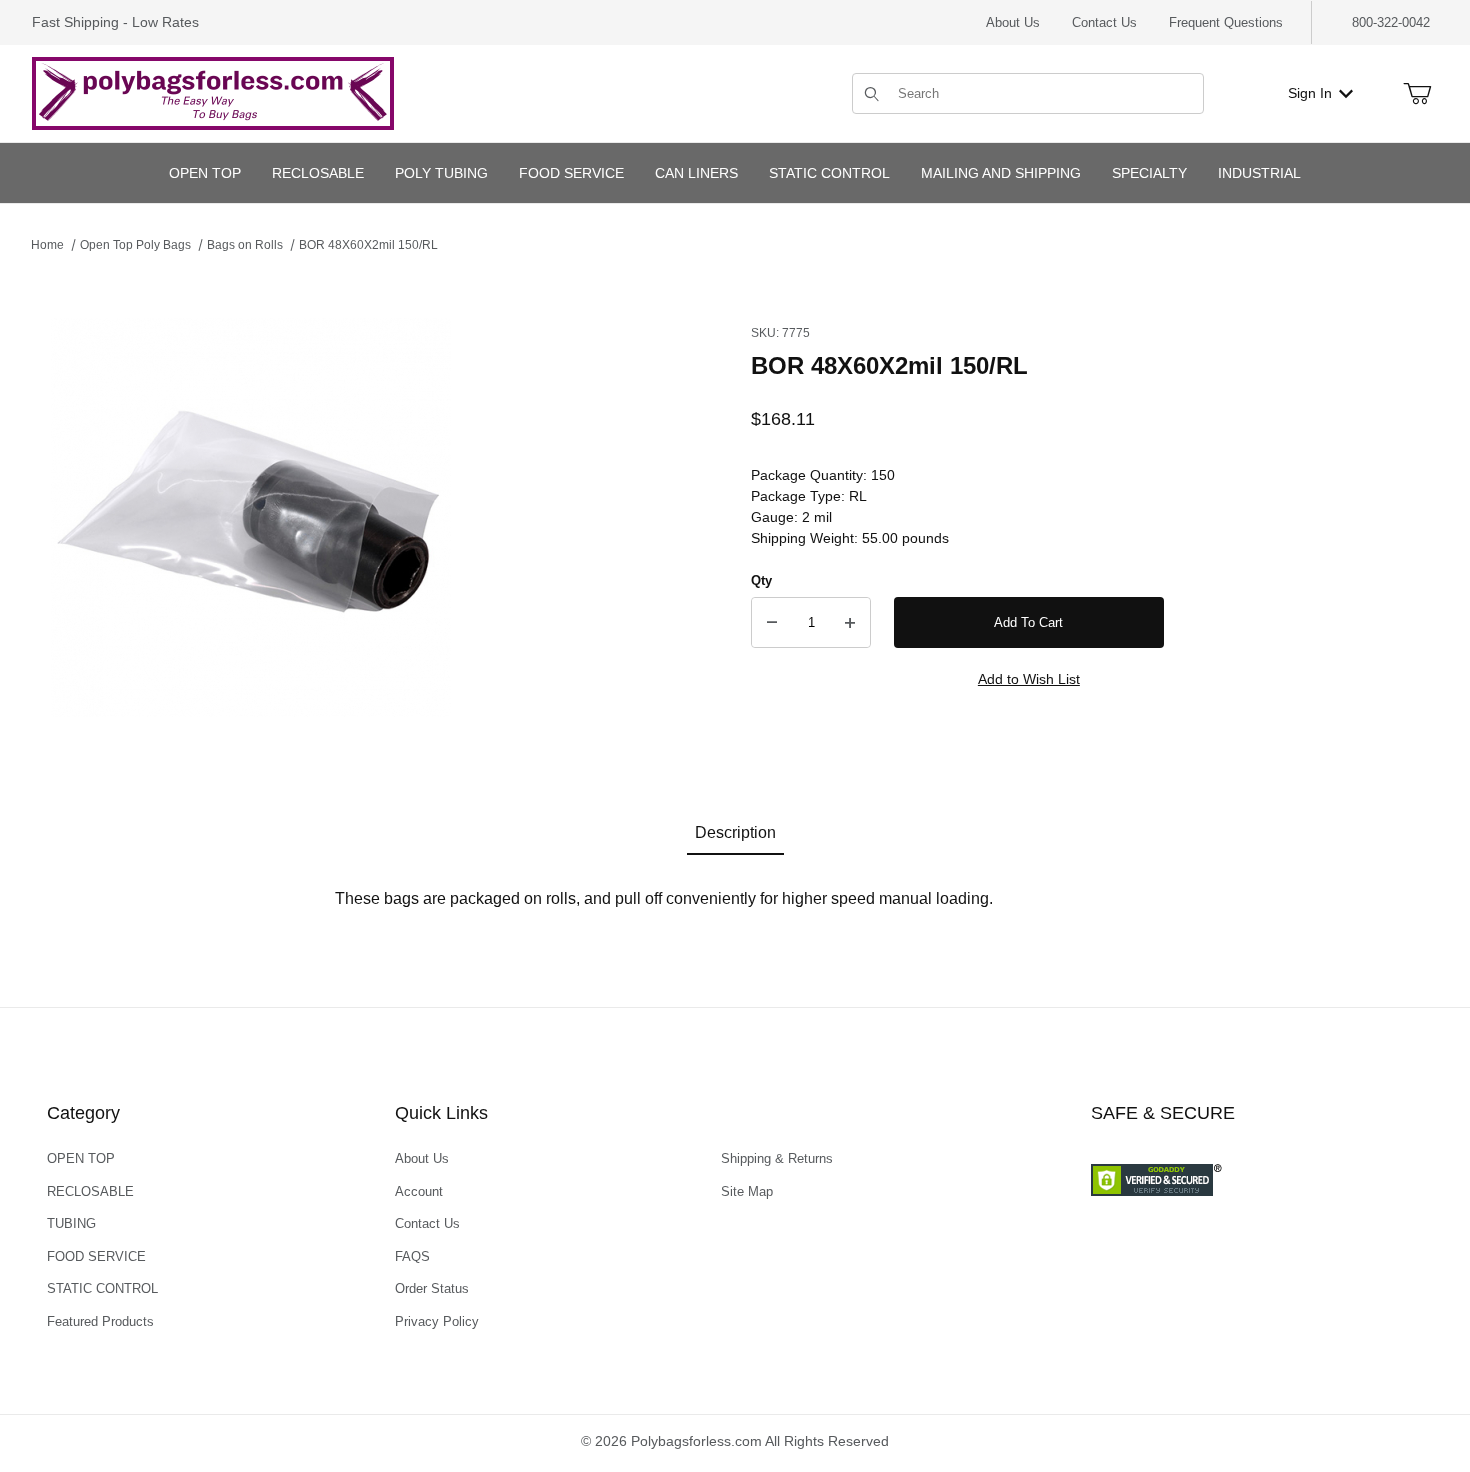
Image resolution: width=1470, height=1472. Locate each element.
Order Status (432, 1288)
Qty (761, 580)
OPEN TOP (81, 1158)
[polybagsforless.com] (213, 92)
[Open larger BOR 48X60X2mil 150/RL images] (251, 517)
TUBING (71, 1223)
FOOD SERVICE (96, 1256)
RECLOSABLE (90, 1191)
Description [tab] (735, 832)
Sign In (1310, 93)
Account (419, 1191)
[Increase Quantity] (850, 623)
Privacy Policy (437, 1321)
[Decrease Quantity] (772, 623)
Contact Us (1104, 22)
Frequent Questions (1226, 22)
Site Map (747, 1191)
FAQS (412, 1256)
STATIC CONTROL (102, 1288)
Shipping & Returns (777, 1158)
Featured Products (100, 1321)
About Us (1013, 22)
